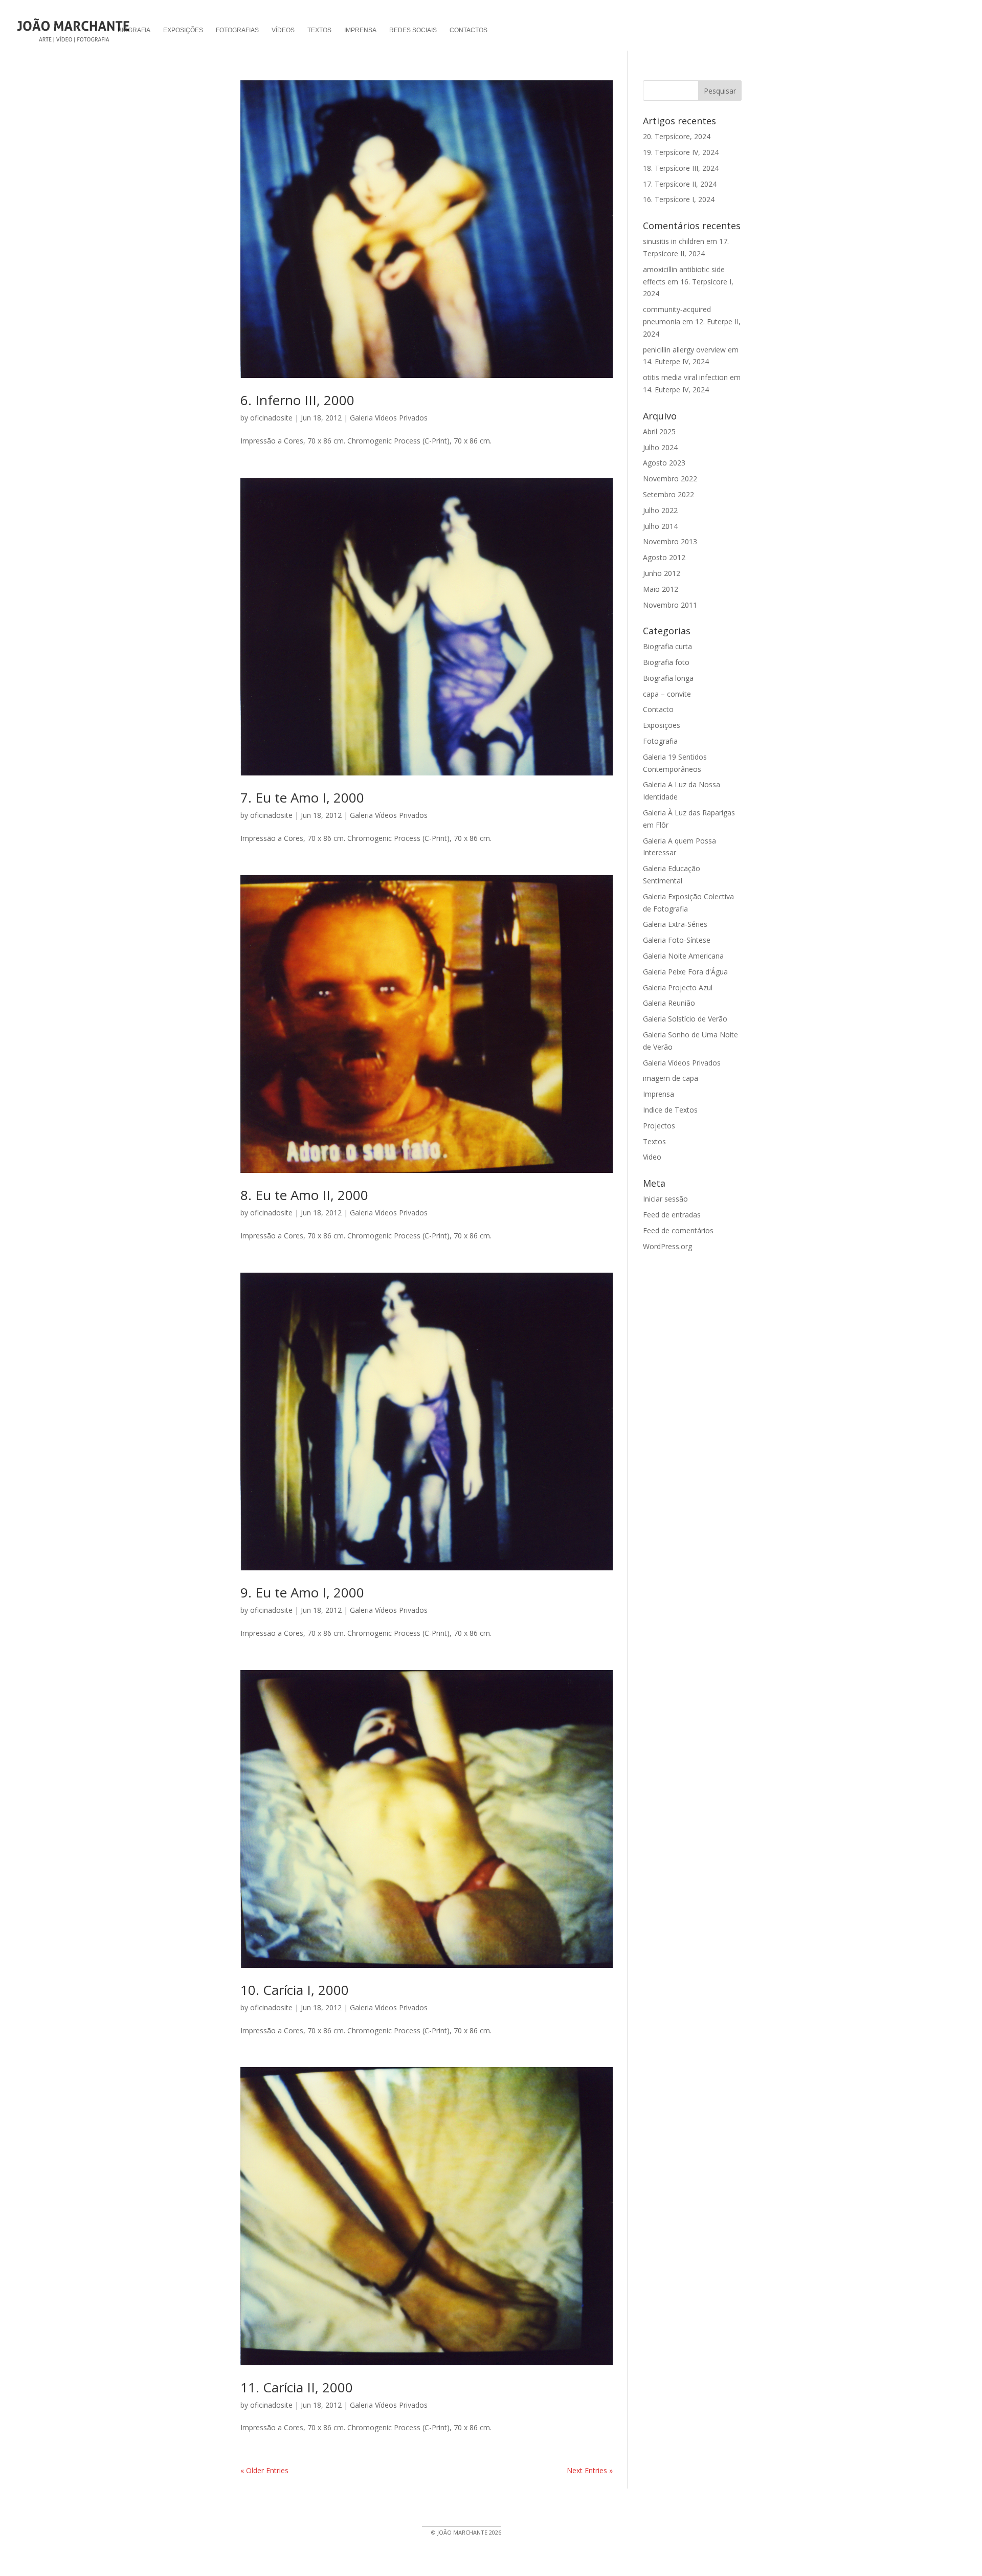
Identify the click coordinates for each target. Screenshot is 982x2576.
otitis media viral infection (685, 377)
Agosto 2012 (664, 557)
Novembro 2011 (670, 605)
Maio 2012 (661, 589)
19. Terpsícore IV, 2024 (681, 152)
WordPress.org (667, 1246)
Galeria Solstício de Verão (685, 1019)
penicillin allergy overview (684, 350)
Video (652, 1157)
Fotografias (237, 30)
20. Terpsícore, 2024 (677, 136)
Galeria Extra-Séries (675, 924)
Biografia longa (668, 678)
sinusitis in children (674, 241)
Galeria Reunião (669, 1003)
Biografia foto (666, 662)
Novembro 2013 (670, 541)
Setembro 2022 (668, 494)
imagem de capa (671, 1078)
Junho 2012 (662, 573)
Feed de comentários (678, 1230)
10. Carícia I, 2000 (295, 1990)
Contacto (658, 709)
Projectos (659, 1126)
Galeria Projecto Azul (678, 987)
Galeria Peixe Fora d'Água (685, 972)
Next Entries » (590, 2470)
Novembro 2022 (670, 479)
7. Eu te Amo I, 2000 (302, 797)
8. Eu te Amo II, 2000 (304, 1195)
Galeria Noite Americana (683, 956)
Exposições (183, 30)
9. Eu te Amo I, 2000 (302, 1592)
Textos (319, 30)
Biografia (134, 30)
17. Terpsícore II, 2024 (680, 184)
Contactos (468, 30)
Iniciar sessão (665, 1199)
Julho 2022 (660, 510)
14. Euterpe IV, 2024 (676, 361)
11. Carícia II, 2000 (297, 2387)
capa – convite (667, 694)
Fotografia (660, 741)
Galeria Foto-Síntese (677, 940)
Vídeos (283, 30)
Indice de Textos (670, 1110)
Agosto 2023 (664, 463)
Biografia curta (667, 646)
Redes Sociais (413, 30)
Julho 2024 (660, 447)
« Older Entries (264, 2470)
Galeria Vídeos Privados (389, 418)
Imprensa (360, 30)
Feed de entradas (672, 1215)
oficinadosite (271, 418)
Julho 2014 (660, 526)
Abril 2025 (659, 431)
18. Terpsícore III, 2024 (681, 168)
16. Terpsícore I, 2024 (679, 199)
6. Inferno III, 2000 (297, 400)
